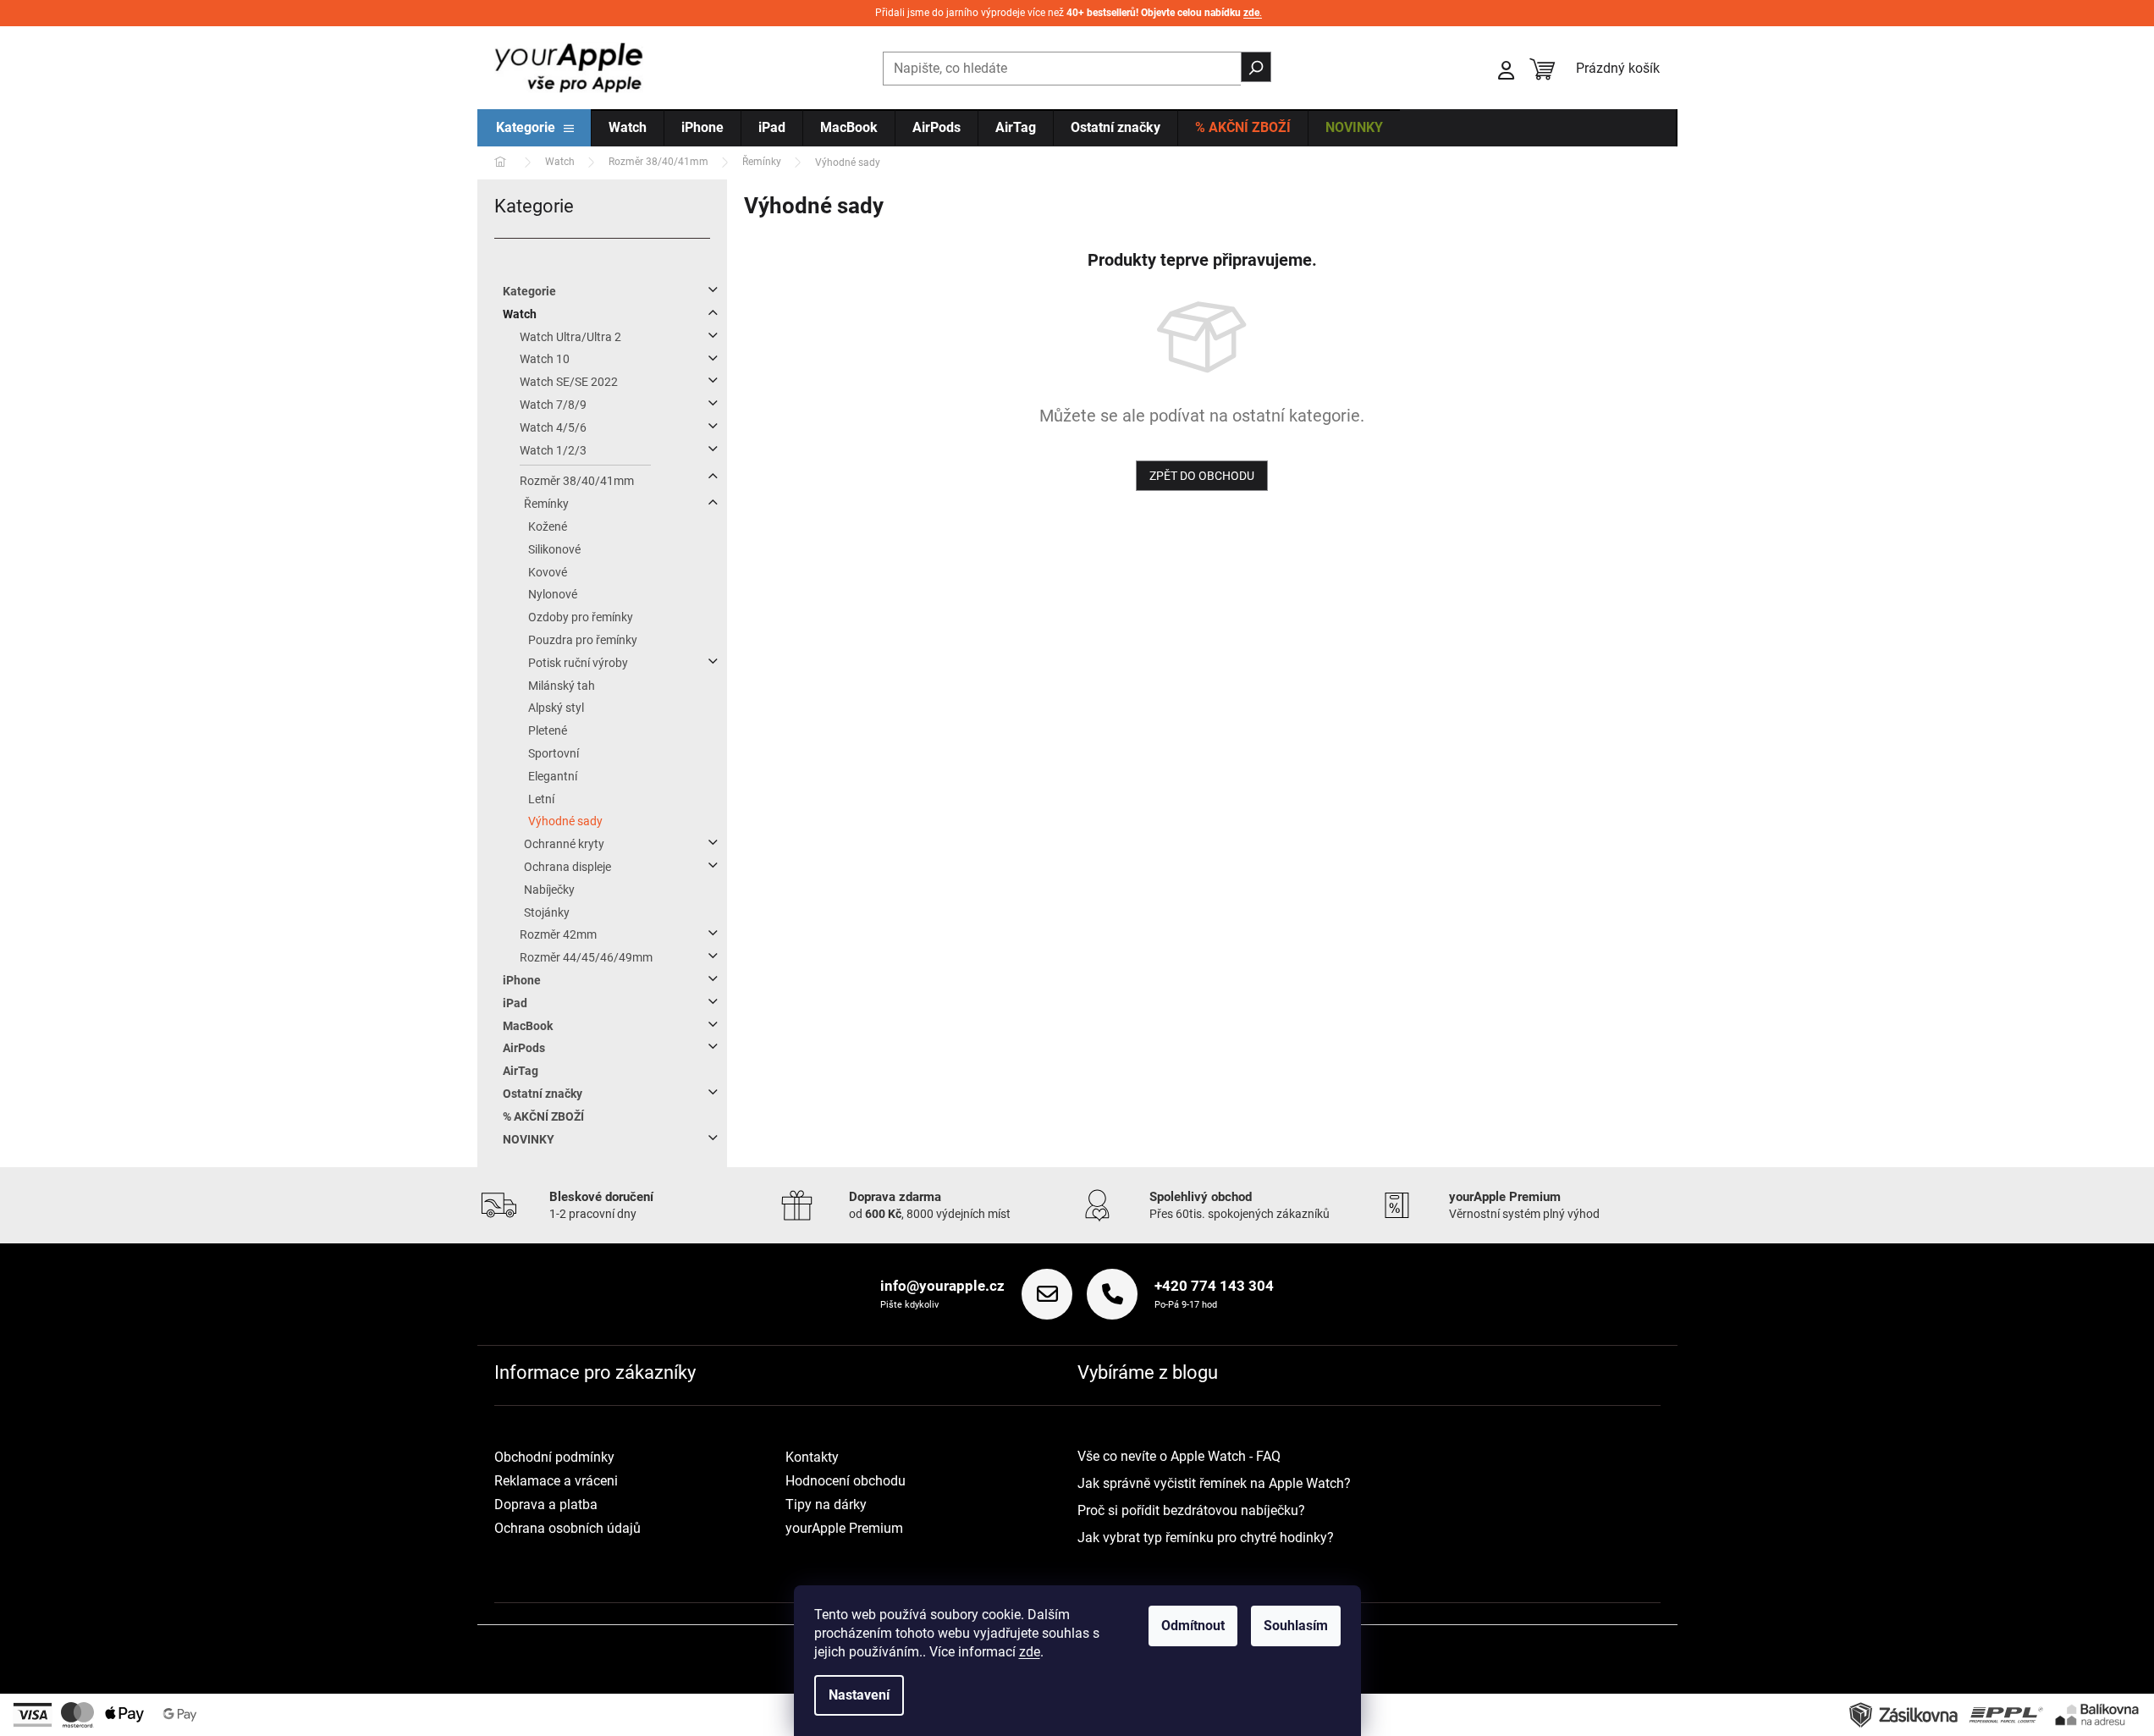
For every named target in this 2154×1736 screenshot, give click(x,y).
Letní (541, 799)
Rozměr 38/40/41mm (577, 481)
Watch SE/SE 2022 (569, 382)
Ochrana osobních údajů (567, 1528)
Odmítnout (1193, 1626)
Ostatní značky (543, 1094)
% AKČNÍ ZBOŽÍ (543, 1116)
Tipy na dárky (826, 1505)
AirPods (524, 1048)
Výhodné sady (565, 821)
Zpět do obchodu (1202, 476)
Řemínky (546, 504)
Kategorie (529, 291)
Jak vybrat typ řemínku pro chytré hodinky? (1206, 1538)
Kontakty (812, 1457)
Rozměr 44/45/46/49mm (586, 957)
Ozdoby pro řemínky (581, 617)
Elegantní (553, 776)
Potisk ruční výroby (578, 663)
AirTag (521, 1071)
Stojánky (547, 912)
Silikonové (554, 549)
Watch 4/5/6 (553, 427)
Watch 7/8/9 (553, 405)
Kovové (548, 572)
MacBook (528, 1026)
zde (1030, 1652)
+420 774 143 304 (1214, 1286)
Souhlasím (1296, 1626)
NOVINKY (529, 1139)
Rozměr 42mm (558, 934)
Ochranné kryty (564, 844)
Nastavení (859, 1695)
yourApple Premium (844, 1528)
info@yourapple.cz (942, 1286)
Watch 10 (545, 359)
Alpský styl (556, 708)
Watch (520, 314)
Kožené (548, 526)
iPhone (522, 980)
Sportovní (554, 753)
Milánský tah (562, 686)
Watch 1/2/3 (553, 450)
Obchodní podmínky (554, 1457)
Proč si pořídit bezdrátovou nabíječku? (1191, 1510)
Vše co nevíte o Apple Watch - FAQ (1179, 1456)
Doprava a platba (546, 1505)
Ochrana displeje (567, 867)
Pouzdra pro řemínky (583, 640)
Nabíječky (549, 890)
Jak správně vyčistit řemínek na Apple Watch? (1214, 1483)
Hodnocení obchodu (846, 1481)
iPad (515, 1003)
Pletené (548, 730)
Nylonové (553, 594)
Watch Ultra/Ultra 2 (570, 337)
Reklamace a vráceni (556, 1481)
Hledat (1256, 67)
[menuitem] (535, 129)
